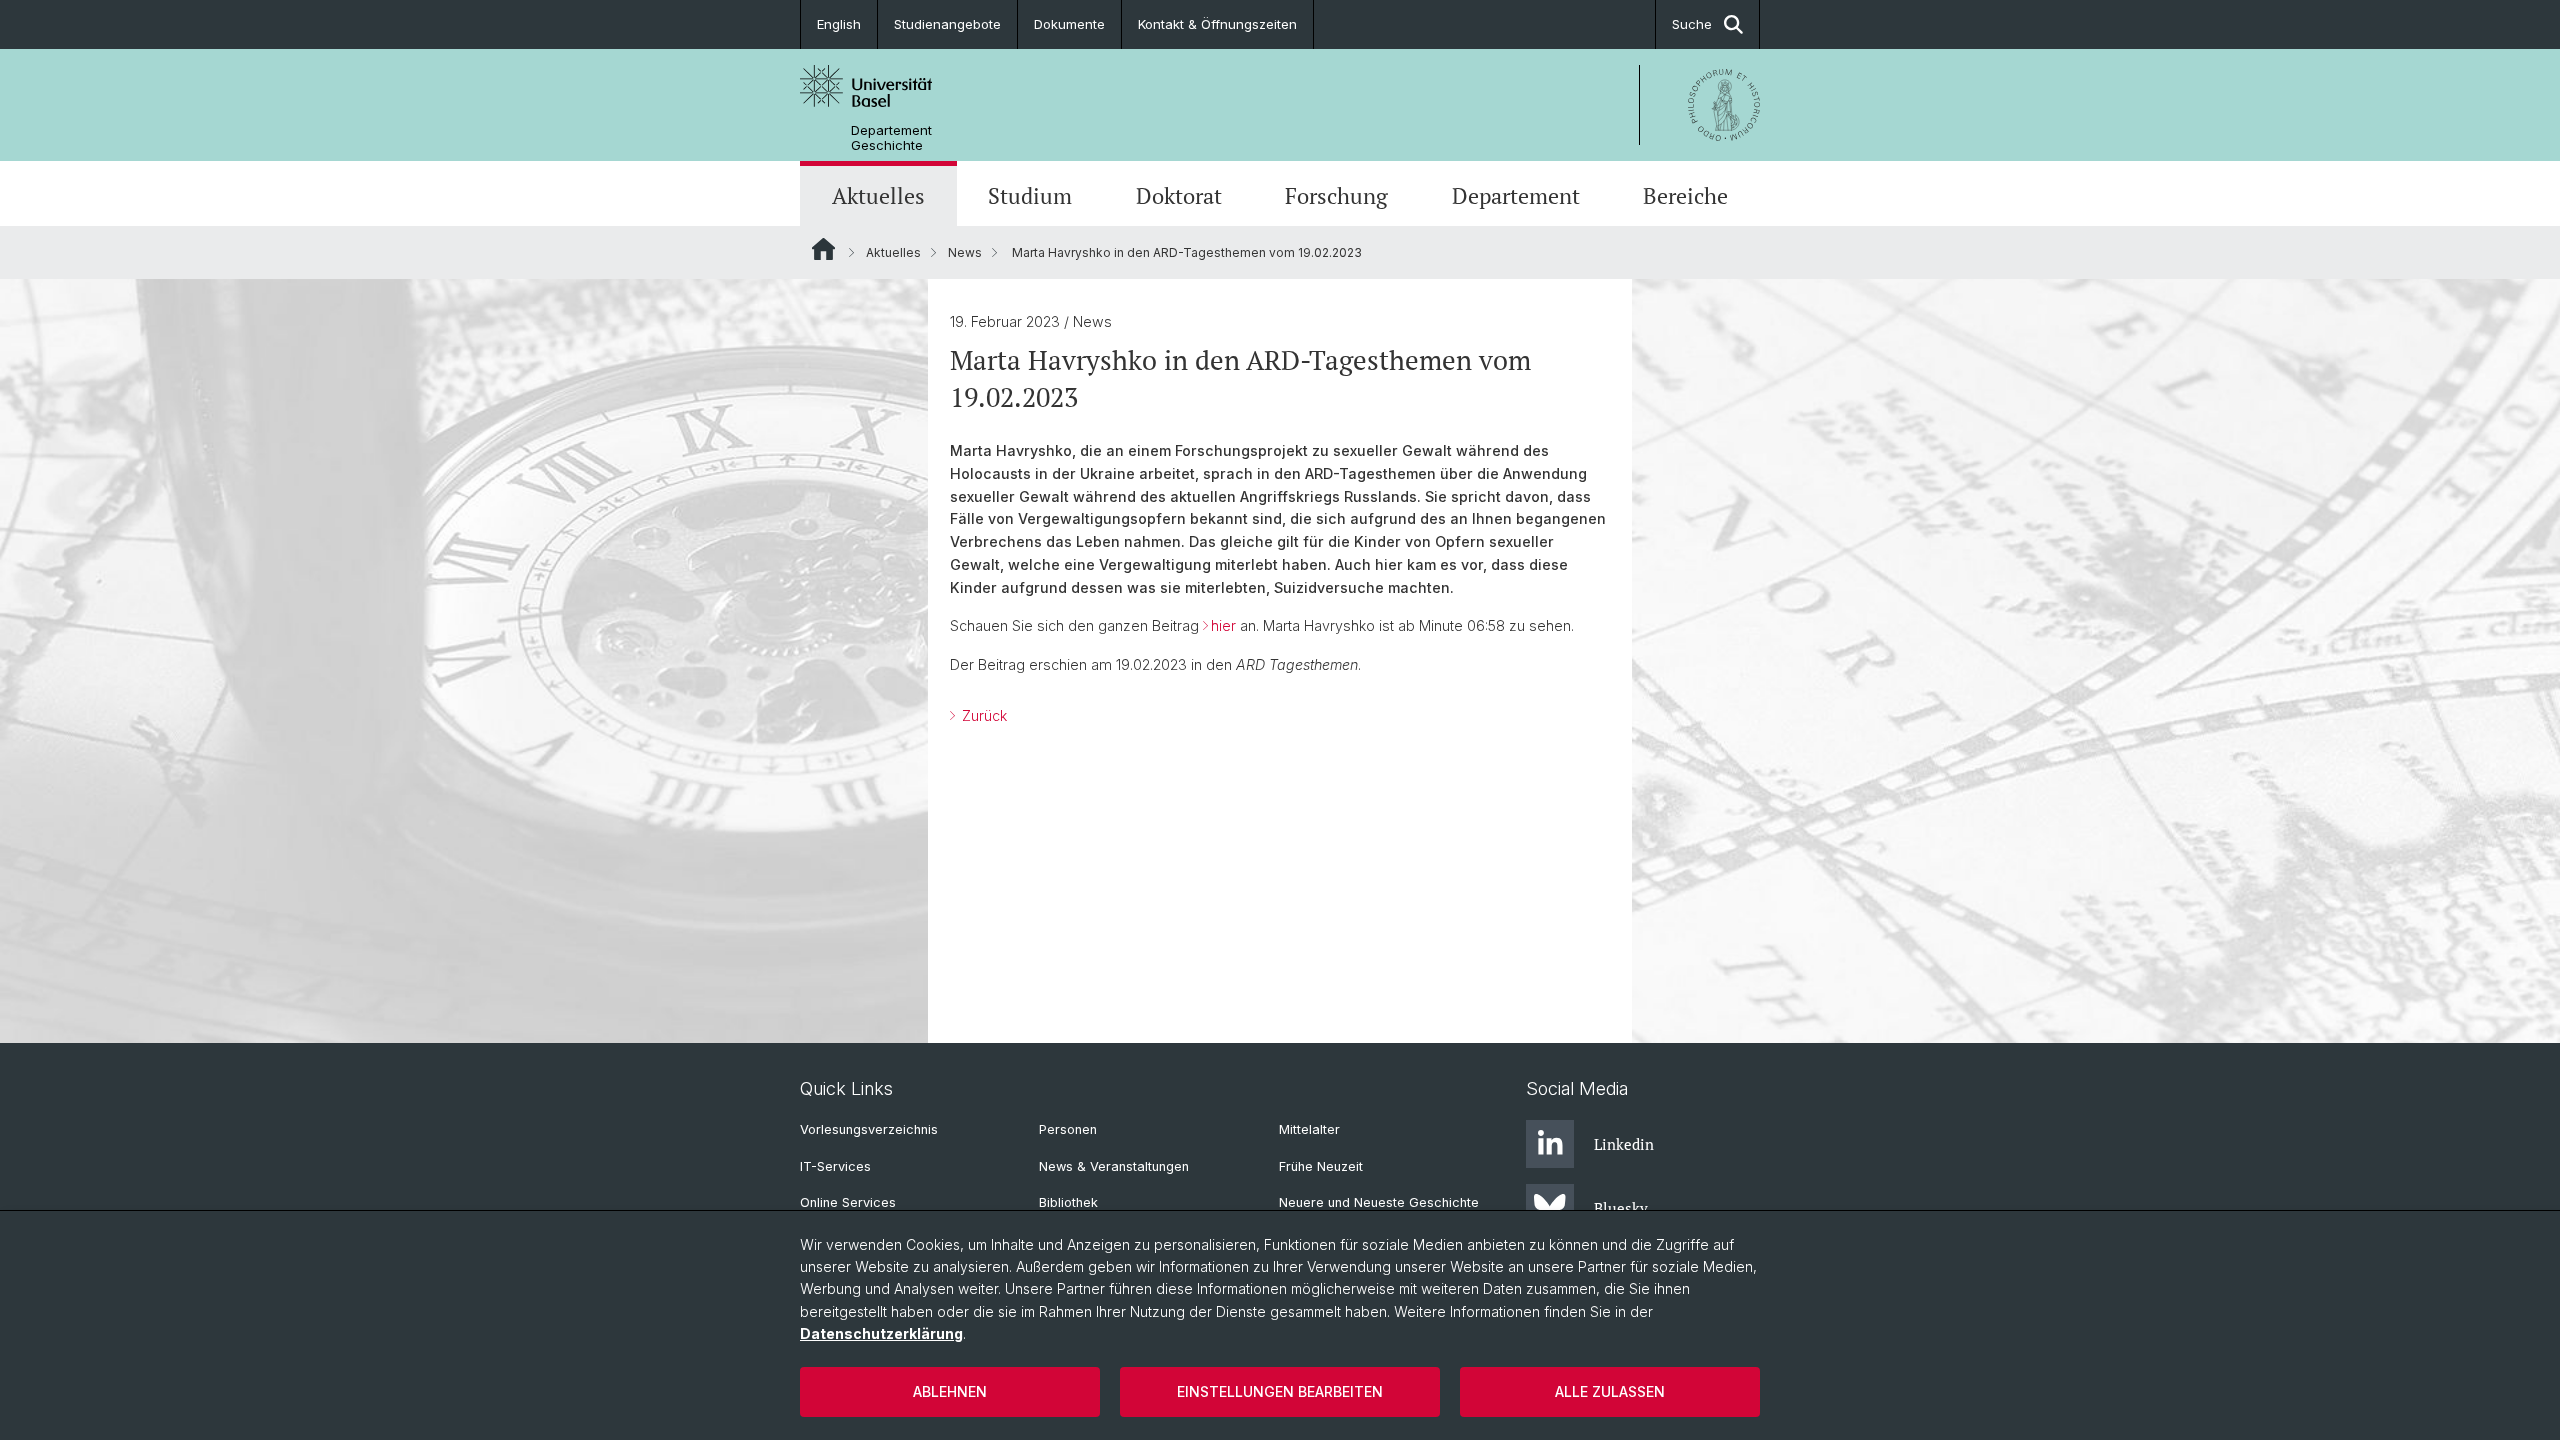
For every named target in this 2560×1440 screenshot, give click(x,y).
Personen (1068, 1129)
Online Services (848, 1202)
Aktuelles (878, 195)
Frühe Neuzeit (1321, 1166)
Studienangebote (947, 24)
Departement (1516, 195)
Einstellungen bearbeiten (1280, 1391)
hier (1223, 625)
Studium (1030, 195)
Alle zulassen (1610, 1391)
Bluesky (1621, 1208)
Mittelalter (1309, 1129)
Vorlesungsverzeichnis (869, 1129)
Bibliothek (1068, 1202)
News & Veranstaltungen (1114, 1166)
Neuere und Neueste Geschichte (1379, 1202)
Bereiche (1685, 195)
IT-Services (835, 1166)
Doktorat (1179, 195)
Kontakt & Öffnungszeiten (1217, 24)
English (839, 24)
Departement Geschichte (891, 138)
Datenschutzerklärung (881, 1333)
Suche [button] (1692, 24)
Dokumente (1069, 24)
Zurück (982, 715)
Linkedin (1624, 1144)
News (965, 252)
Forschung (1336, 195)
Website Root (823, 249)
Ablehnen (950, 1391)
